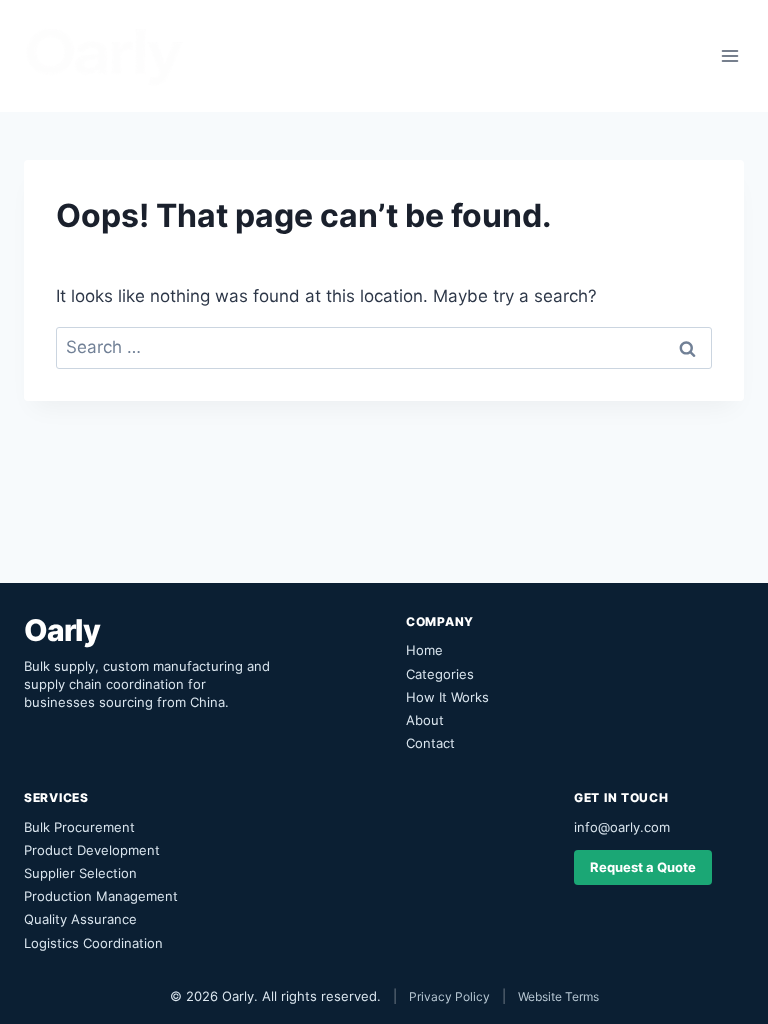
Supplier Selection (80, 873)
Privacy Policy (449, 996)
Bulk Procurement (79, 827)
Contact (430, 743)
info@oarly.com (622, 827)
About (425, 720)
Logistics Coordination (93, 943)
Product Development (92, 850)
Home (424, 650)
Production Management (101, 896)
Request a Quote (643, 867)
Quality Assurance (80, 919)
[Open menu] (729, 55)
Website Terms (558, 996)
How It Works (447, 697)
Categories (440, 674)
